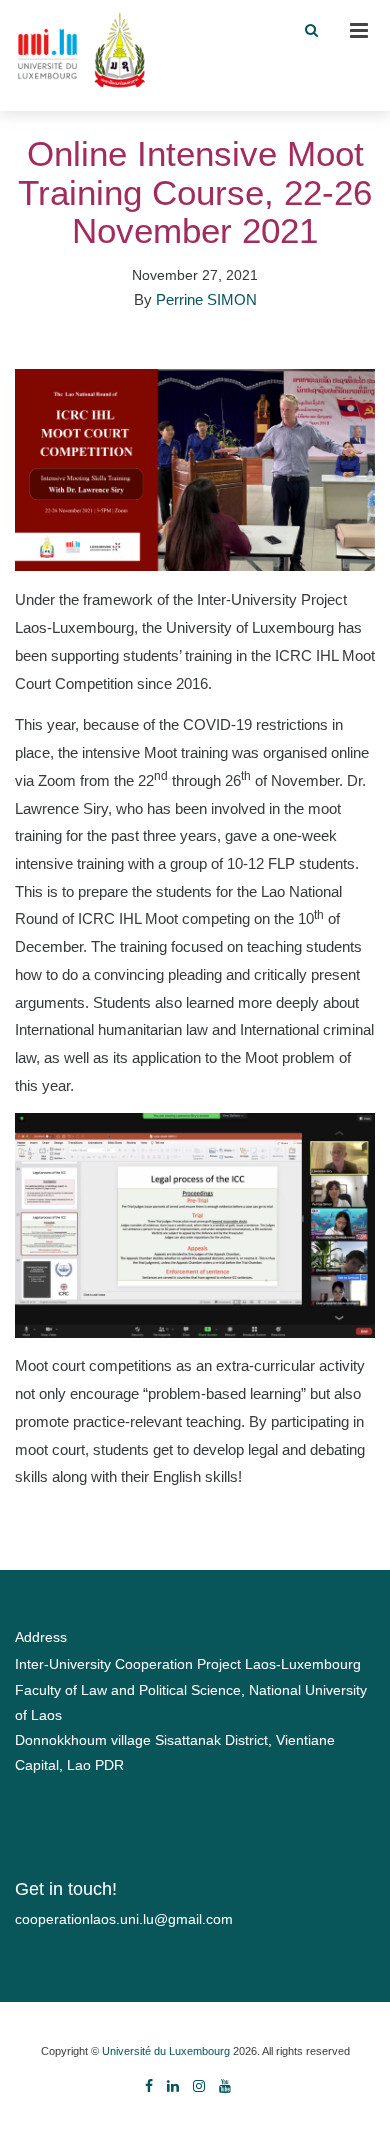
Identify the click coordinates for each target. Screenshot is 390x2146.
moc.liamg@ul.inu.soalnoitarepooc (124, 1919)
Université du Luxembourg (166, 2051)
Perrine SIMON (206, 299)
